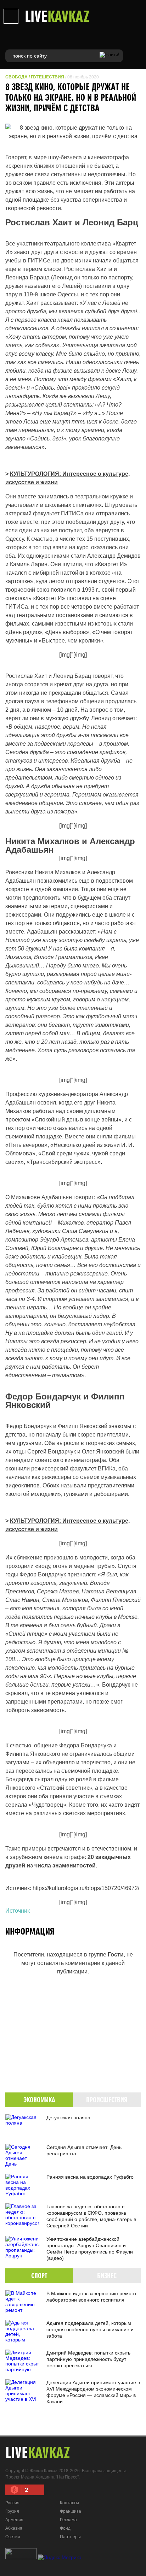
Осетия (13, 2537)
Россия (12, 2503)
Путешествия (47, 77)
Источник (18, 1911)
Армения (14, 2520)
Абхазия (14, 2528)
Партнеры (70, 2537)
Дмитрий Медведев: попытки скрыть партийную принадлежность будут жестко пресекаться (88, 2359)
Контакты (69, 2503)
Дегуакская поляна (68, 2118)
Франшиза (71, 2511)
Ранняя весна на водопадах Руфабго (90, 2177)
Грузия (12, 2511)
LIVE (57, 16)
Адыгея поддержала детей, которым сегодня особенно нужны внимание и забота (90, 2329)
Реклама (68, 2520)
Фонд (65, 2528)
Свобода (16, 77)
